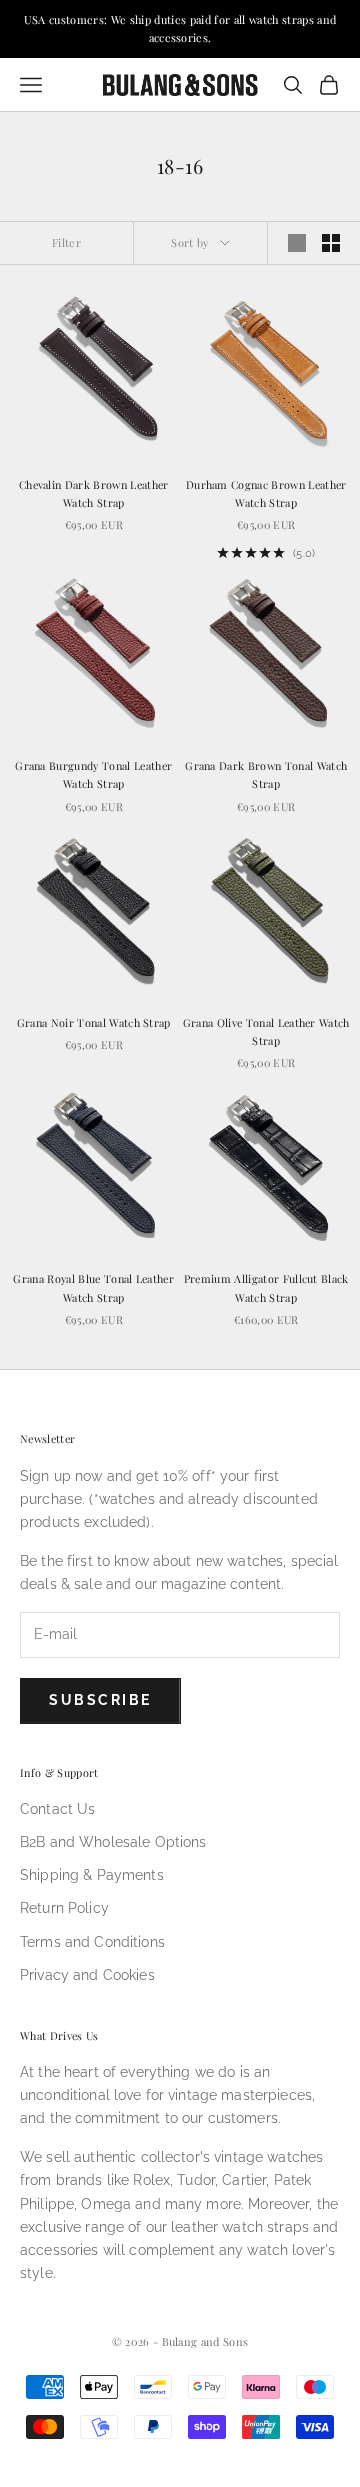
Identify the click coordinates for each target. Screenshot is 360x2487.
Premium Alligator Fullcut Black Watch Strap (266, 1287)
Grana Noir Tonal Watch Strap (94, 1022)
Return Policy (64, 1908)
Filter (66, 242)
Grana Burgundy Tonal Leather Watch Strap (93, 774)
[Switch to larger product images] (297, 243)
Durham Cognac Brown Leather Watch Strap (266, 493)
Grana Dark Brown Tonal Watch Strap (266, 774)
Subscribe (100, 1700)
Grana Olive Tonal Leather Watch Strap (266, 1031)
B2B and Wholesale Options (113, 1842)
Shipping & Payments (92, 1875)
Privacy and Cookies (87, 1975)
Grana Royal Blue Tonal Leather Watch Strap (93, 1287)
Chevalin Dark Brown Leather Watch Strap (94, 493)
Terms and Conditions (92, 1942)
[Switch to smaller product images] (331, 243)
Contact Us (57, 1809)
